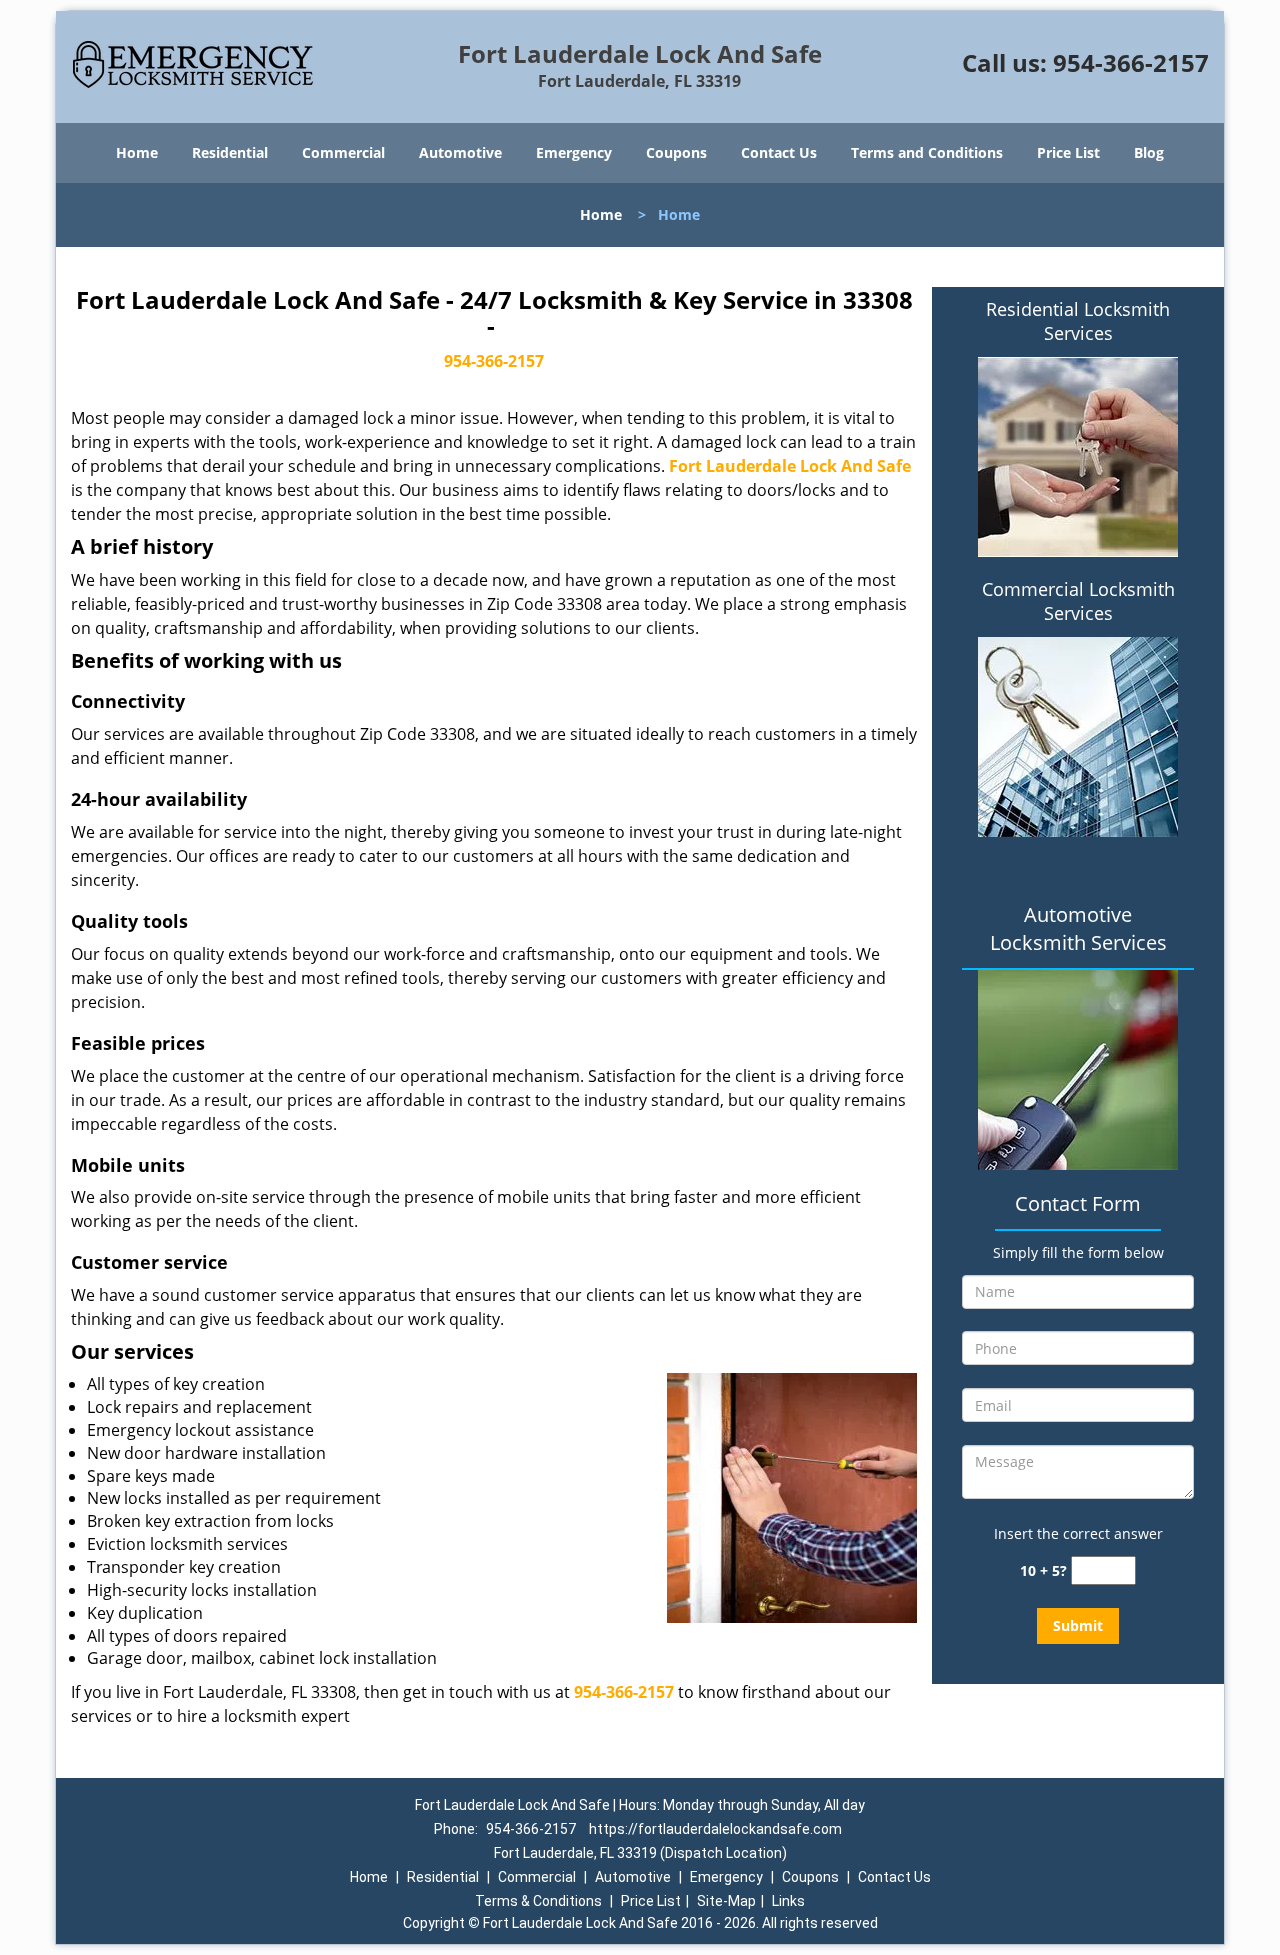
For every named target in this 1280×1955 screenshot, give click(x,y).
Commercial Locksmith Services (1078, 601)
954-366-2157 (1131, 62)
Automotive (460, 152)
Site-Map (726, 1901)
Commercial (343, 152)
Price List (1068, 152)
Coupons (676, 152)
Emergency (574, 152)
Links (788, 1901)
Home (137, 152)
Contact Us (779, 152)
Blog (1149, 152)
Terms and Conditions (927, 152)
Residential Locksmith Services (1078, 321)
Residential (230, 152)
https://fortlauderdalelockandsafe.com (715, 1829)
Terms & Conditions (538, 1901)
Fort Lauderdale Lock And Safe (790, 466)
